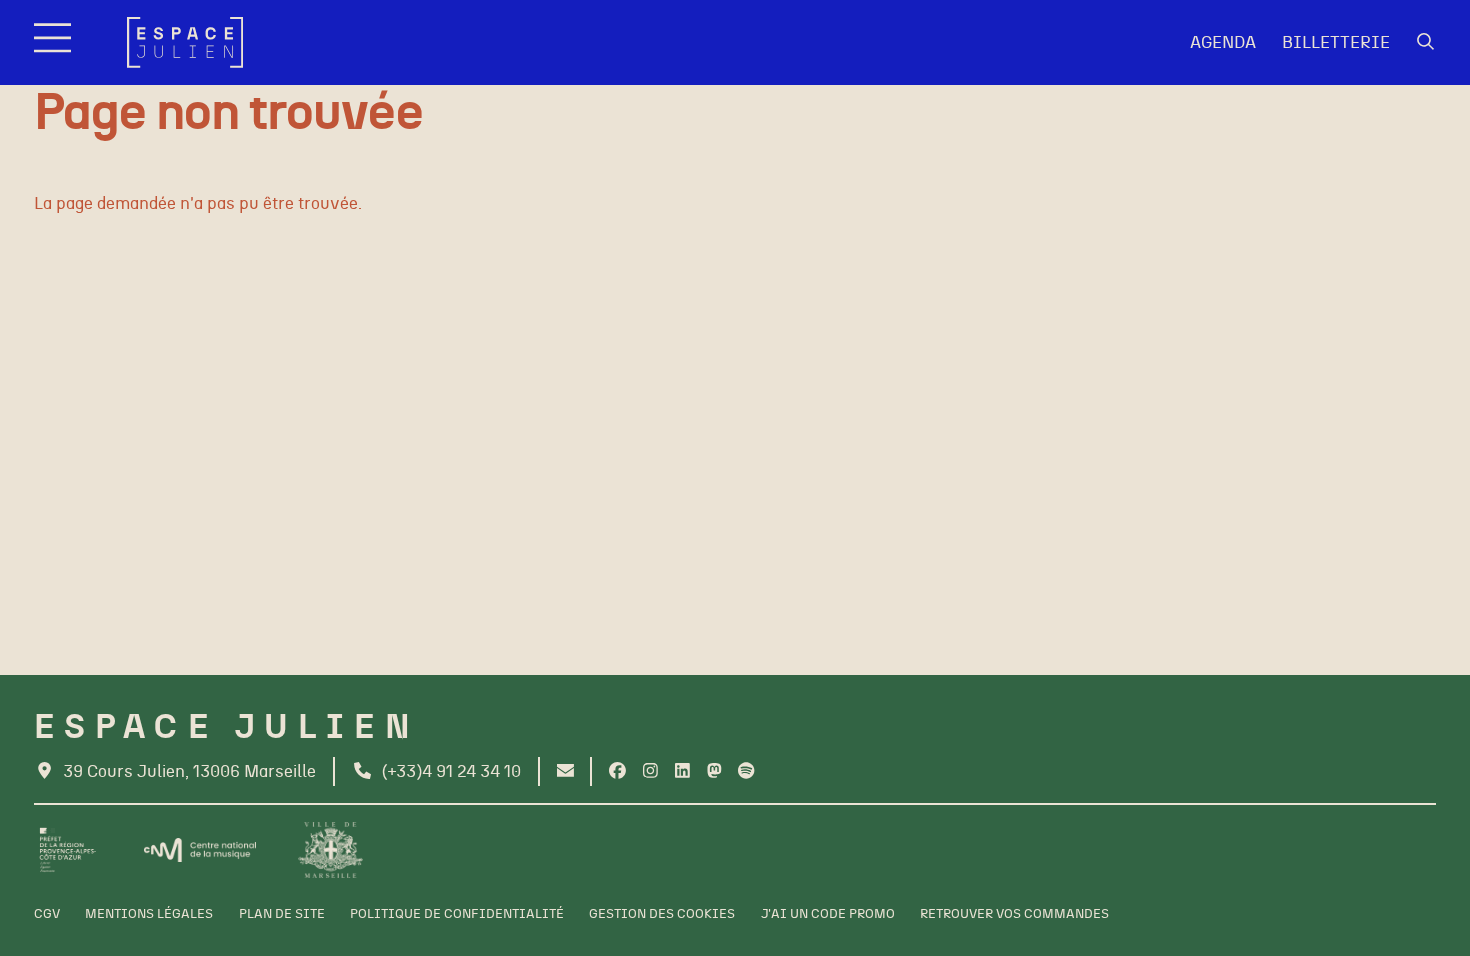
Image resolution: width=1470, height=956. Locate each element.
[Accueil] (185, 42)
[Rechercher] (1425, 42)
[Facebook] (617, 771)
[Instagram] (650, 771)
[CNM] (200, 850)
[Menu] (55, 42)
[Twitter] (714, 771)
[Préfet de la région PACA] (68, 850)
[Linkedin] (682, 771)
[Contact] (565, 771)
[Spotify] (746, 771)
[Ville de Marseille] (330, 850)
